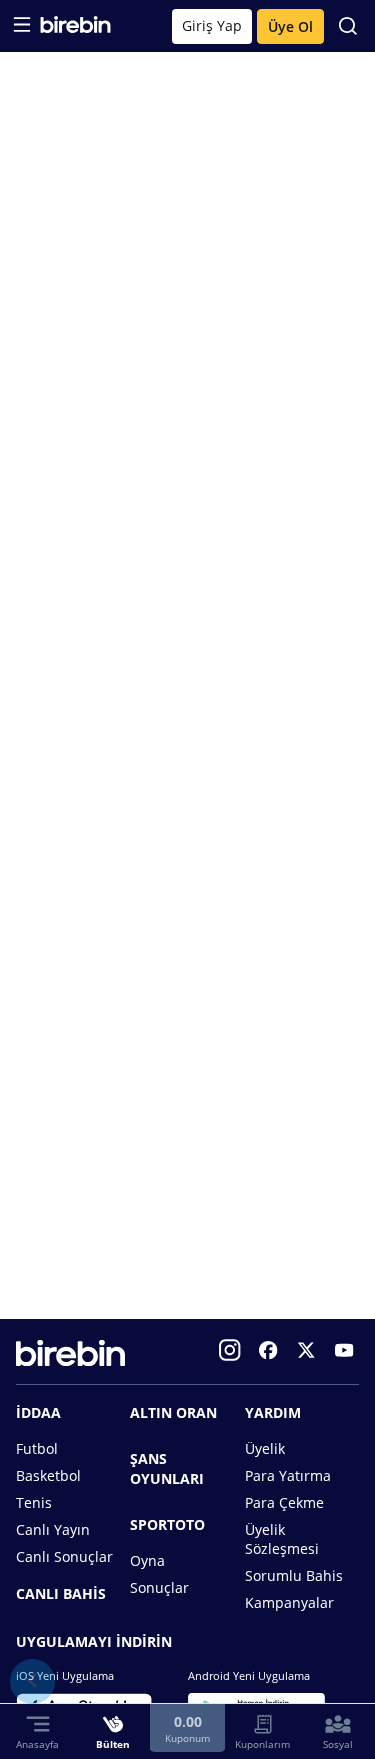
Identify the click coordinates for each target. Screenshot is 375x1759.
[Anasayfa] (75, 28)
